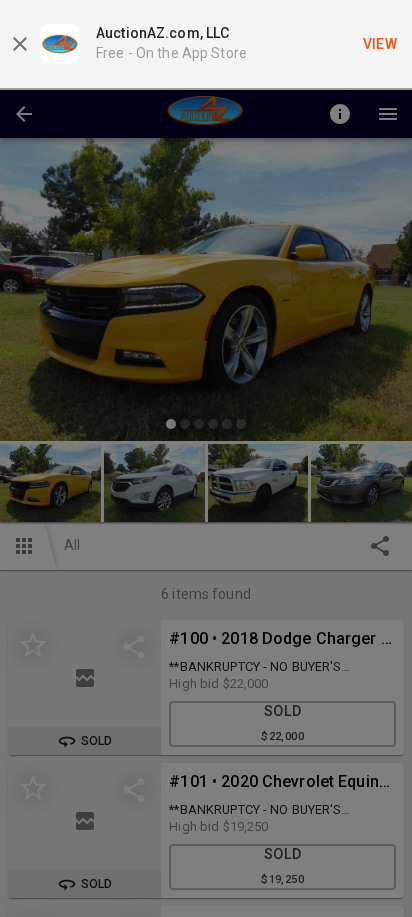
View (380, 44)
